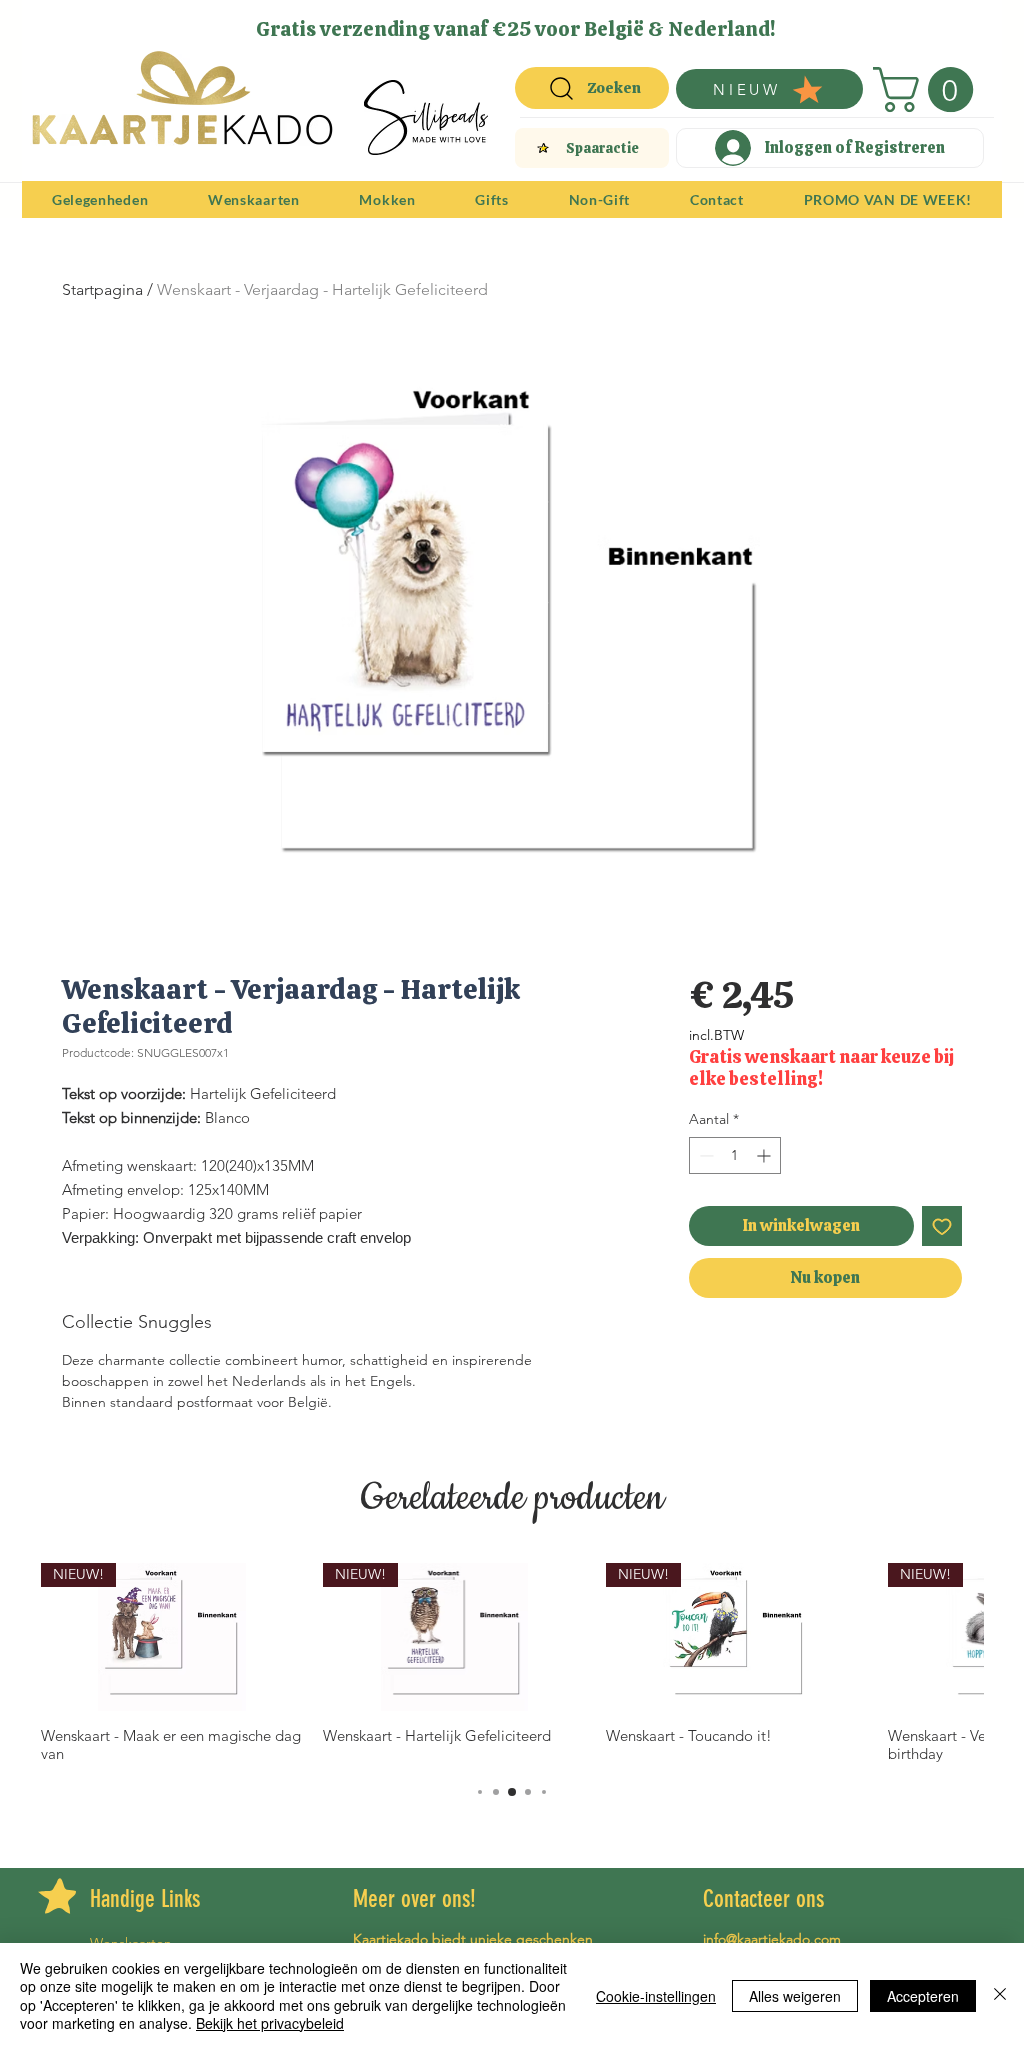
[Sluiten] (1000, 1995)
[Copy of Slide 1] (525, 22)
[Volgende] (974, 28)
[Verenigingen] (571, 22)
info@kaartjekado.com (772, 1939)
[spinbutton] (735, 1155)
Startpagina (102, 289)
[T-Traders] (477, 22)
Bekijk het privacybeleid (270, 2023)
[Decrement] (704, 1155)
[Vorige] (50, 28)
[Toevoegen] (942, 1226)
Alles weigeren (795, 1996)
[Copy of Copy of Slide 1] (502, 22)
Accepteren (923, 1996)
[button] (928, 89)
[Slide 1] (452, 22)
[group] (512, 1663)
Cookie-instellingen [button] (656, 1996)
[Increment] (765, 1155)
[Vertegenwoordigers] (548, 22)
